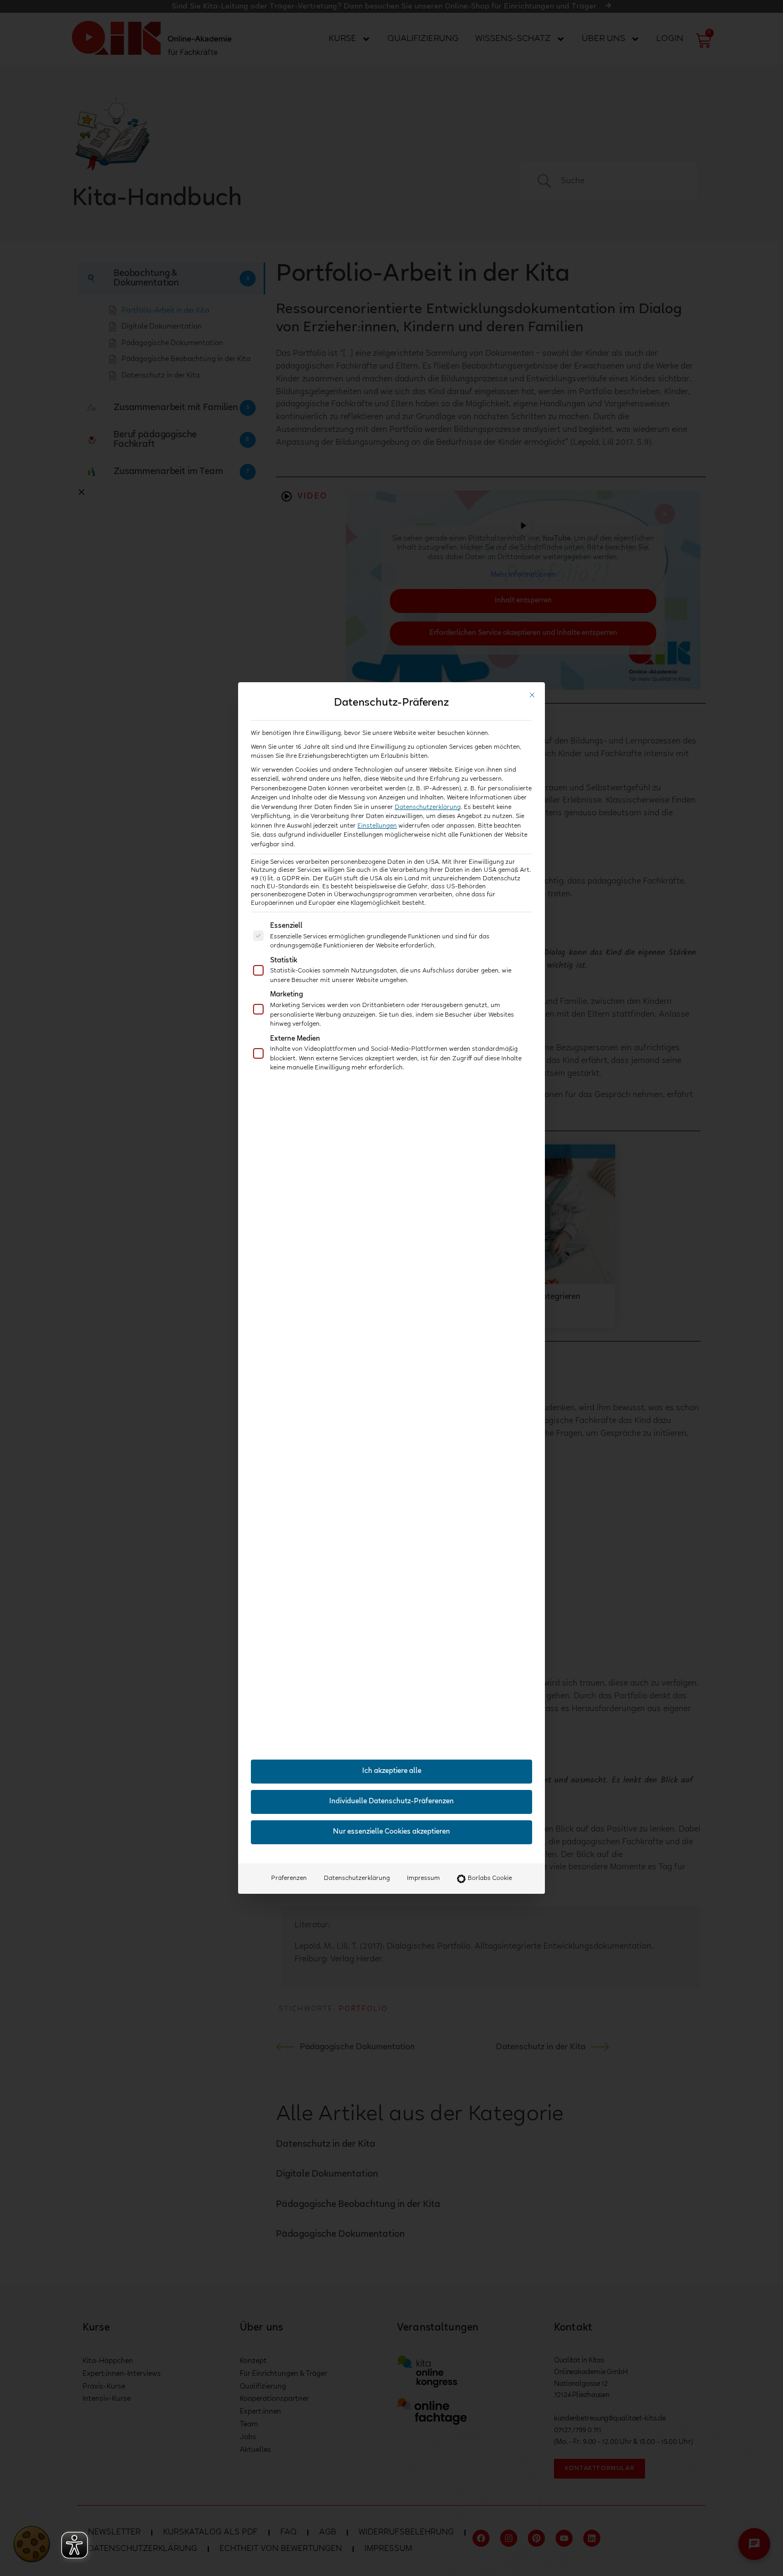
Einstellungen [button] (377, 826)
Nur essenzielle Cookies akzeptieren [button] (391, 1832)
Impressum (423, 1878)
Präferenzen (289, 1878)
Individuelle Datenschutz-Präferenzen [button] (391, 1802)
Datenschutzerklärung (428, 807)
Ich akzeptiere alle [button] (392, 1771)
